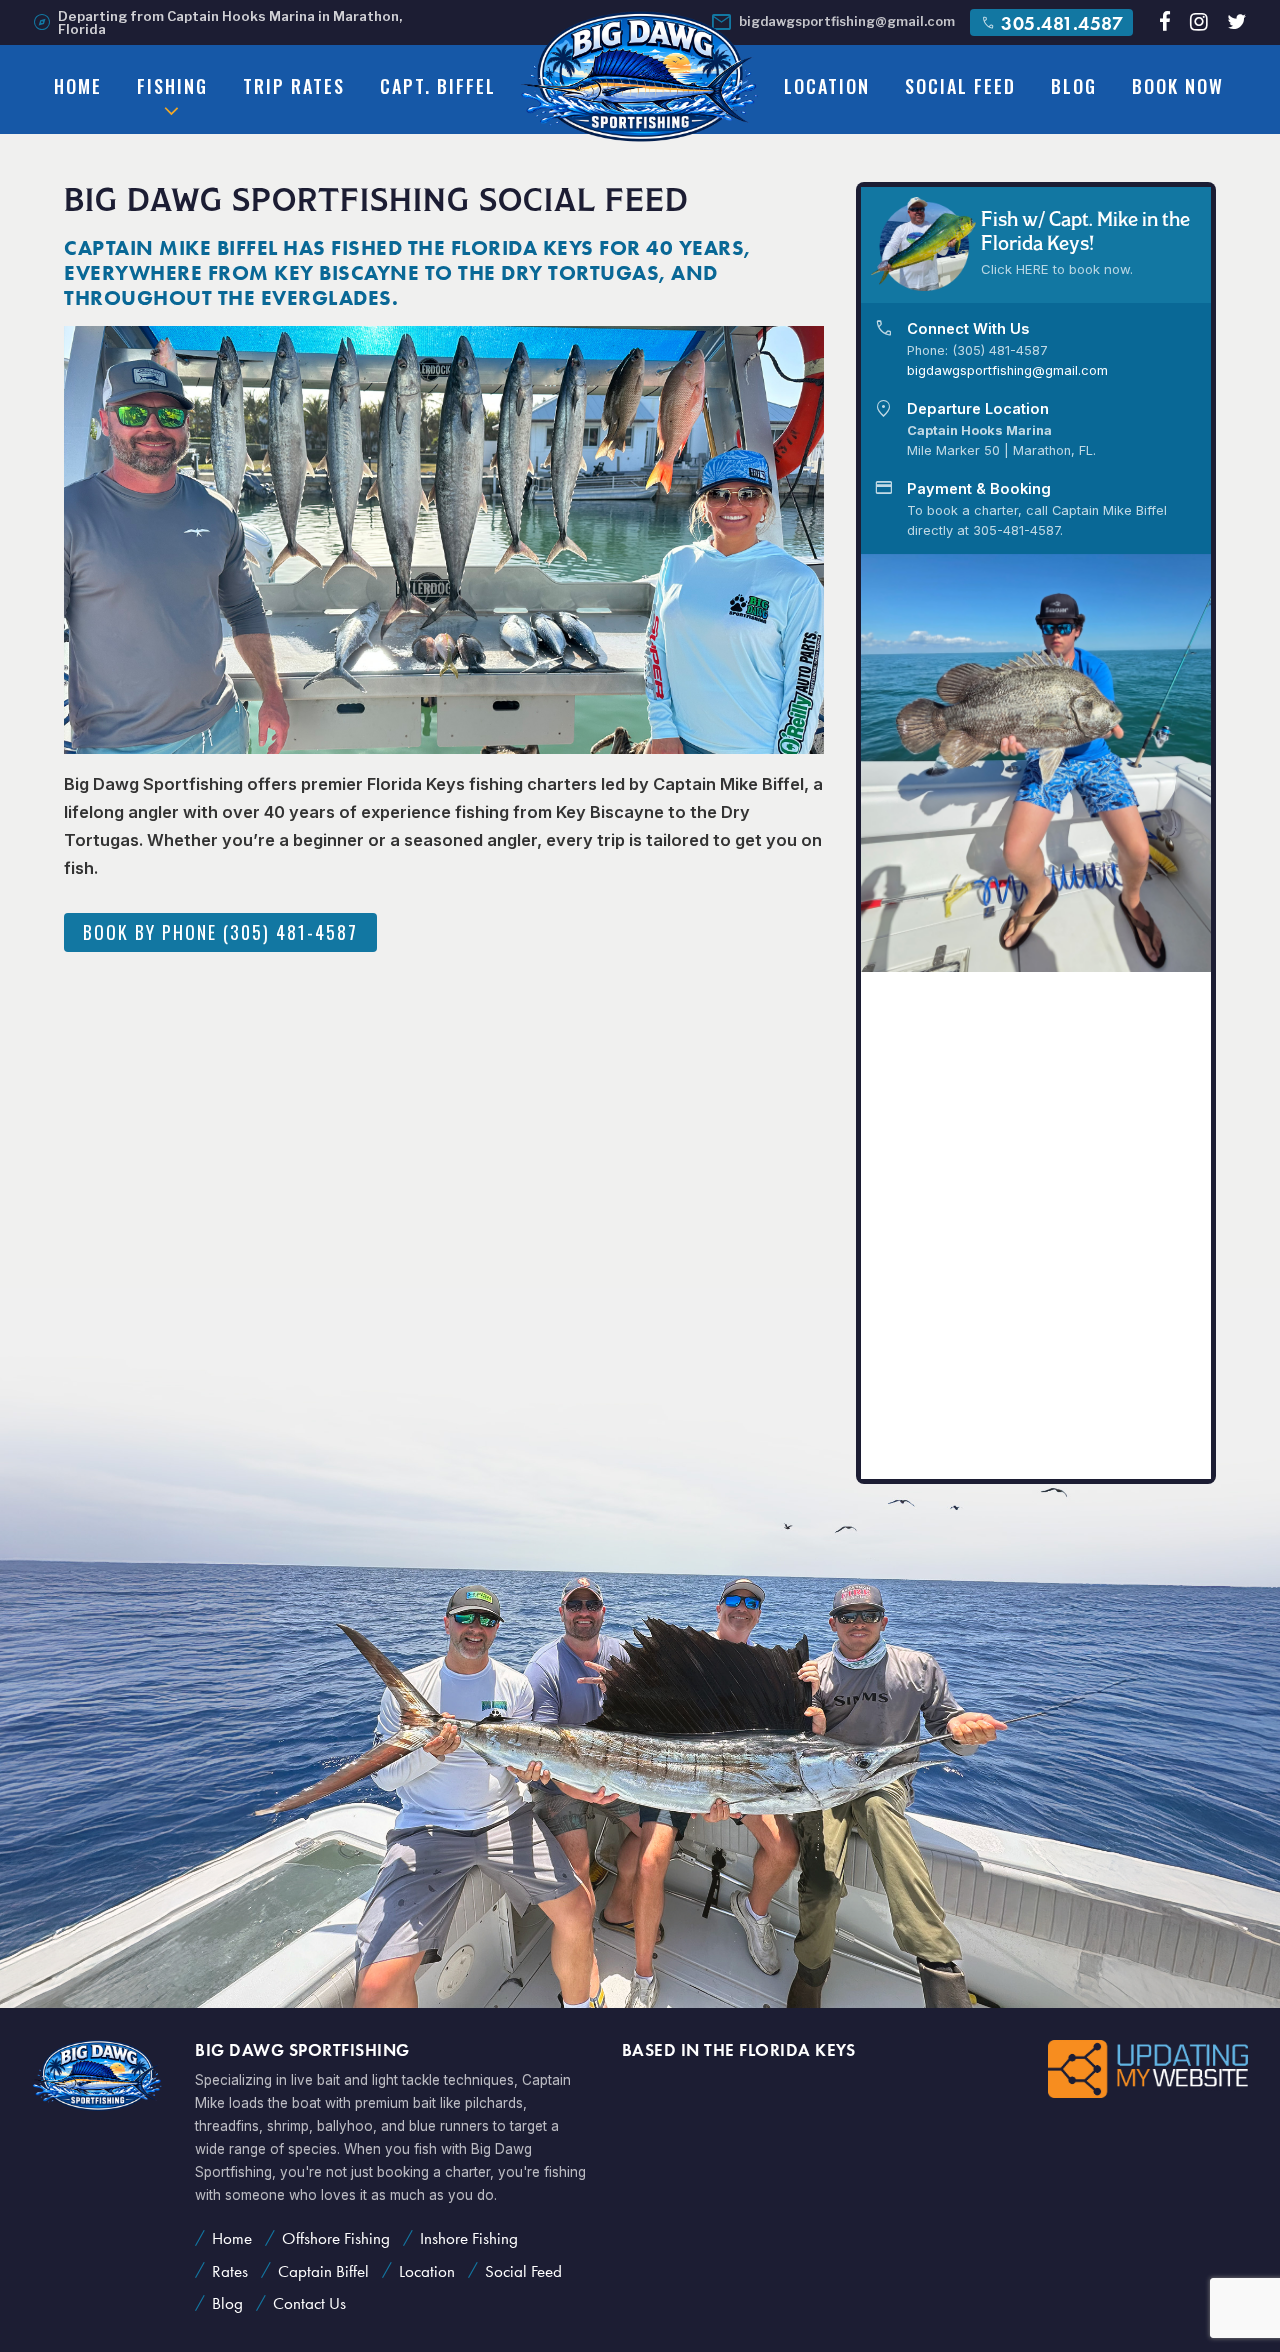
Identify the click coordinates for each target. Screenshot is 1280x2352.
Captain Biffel (323, 2271)
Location (827, 86)
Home (78, 86)
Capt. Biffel (438, 86)
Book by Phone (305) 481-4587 (220, 932)
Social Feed (960, 86)
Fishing (172, 86)
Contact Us (309, 2303)
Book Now (1178, 86)
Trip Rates (294, 86)
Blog (1074, 86)
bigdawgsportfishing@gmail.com (832, 23)
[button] (1197, 763)
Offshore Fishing (336, 2238)
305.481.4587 (1051, 23)
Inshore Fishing (469, 2238)
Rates (230, 2271)
